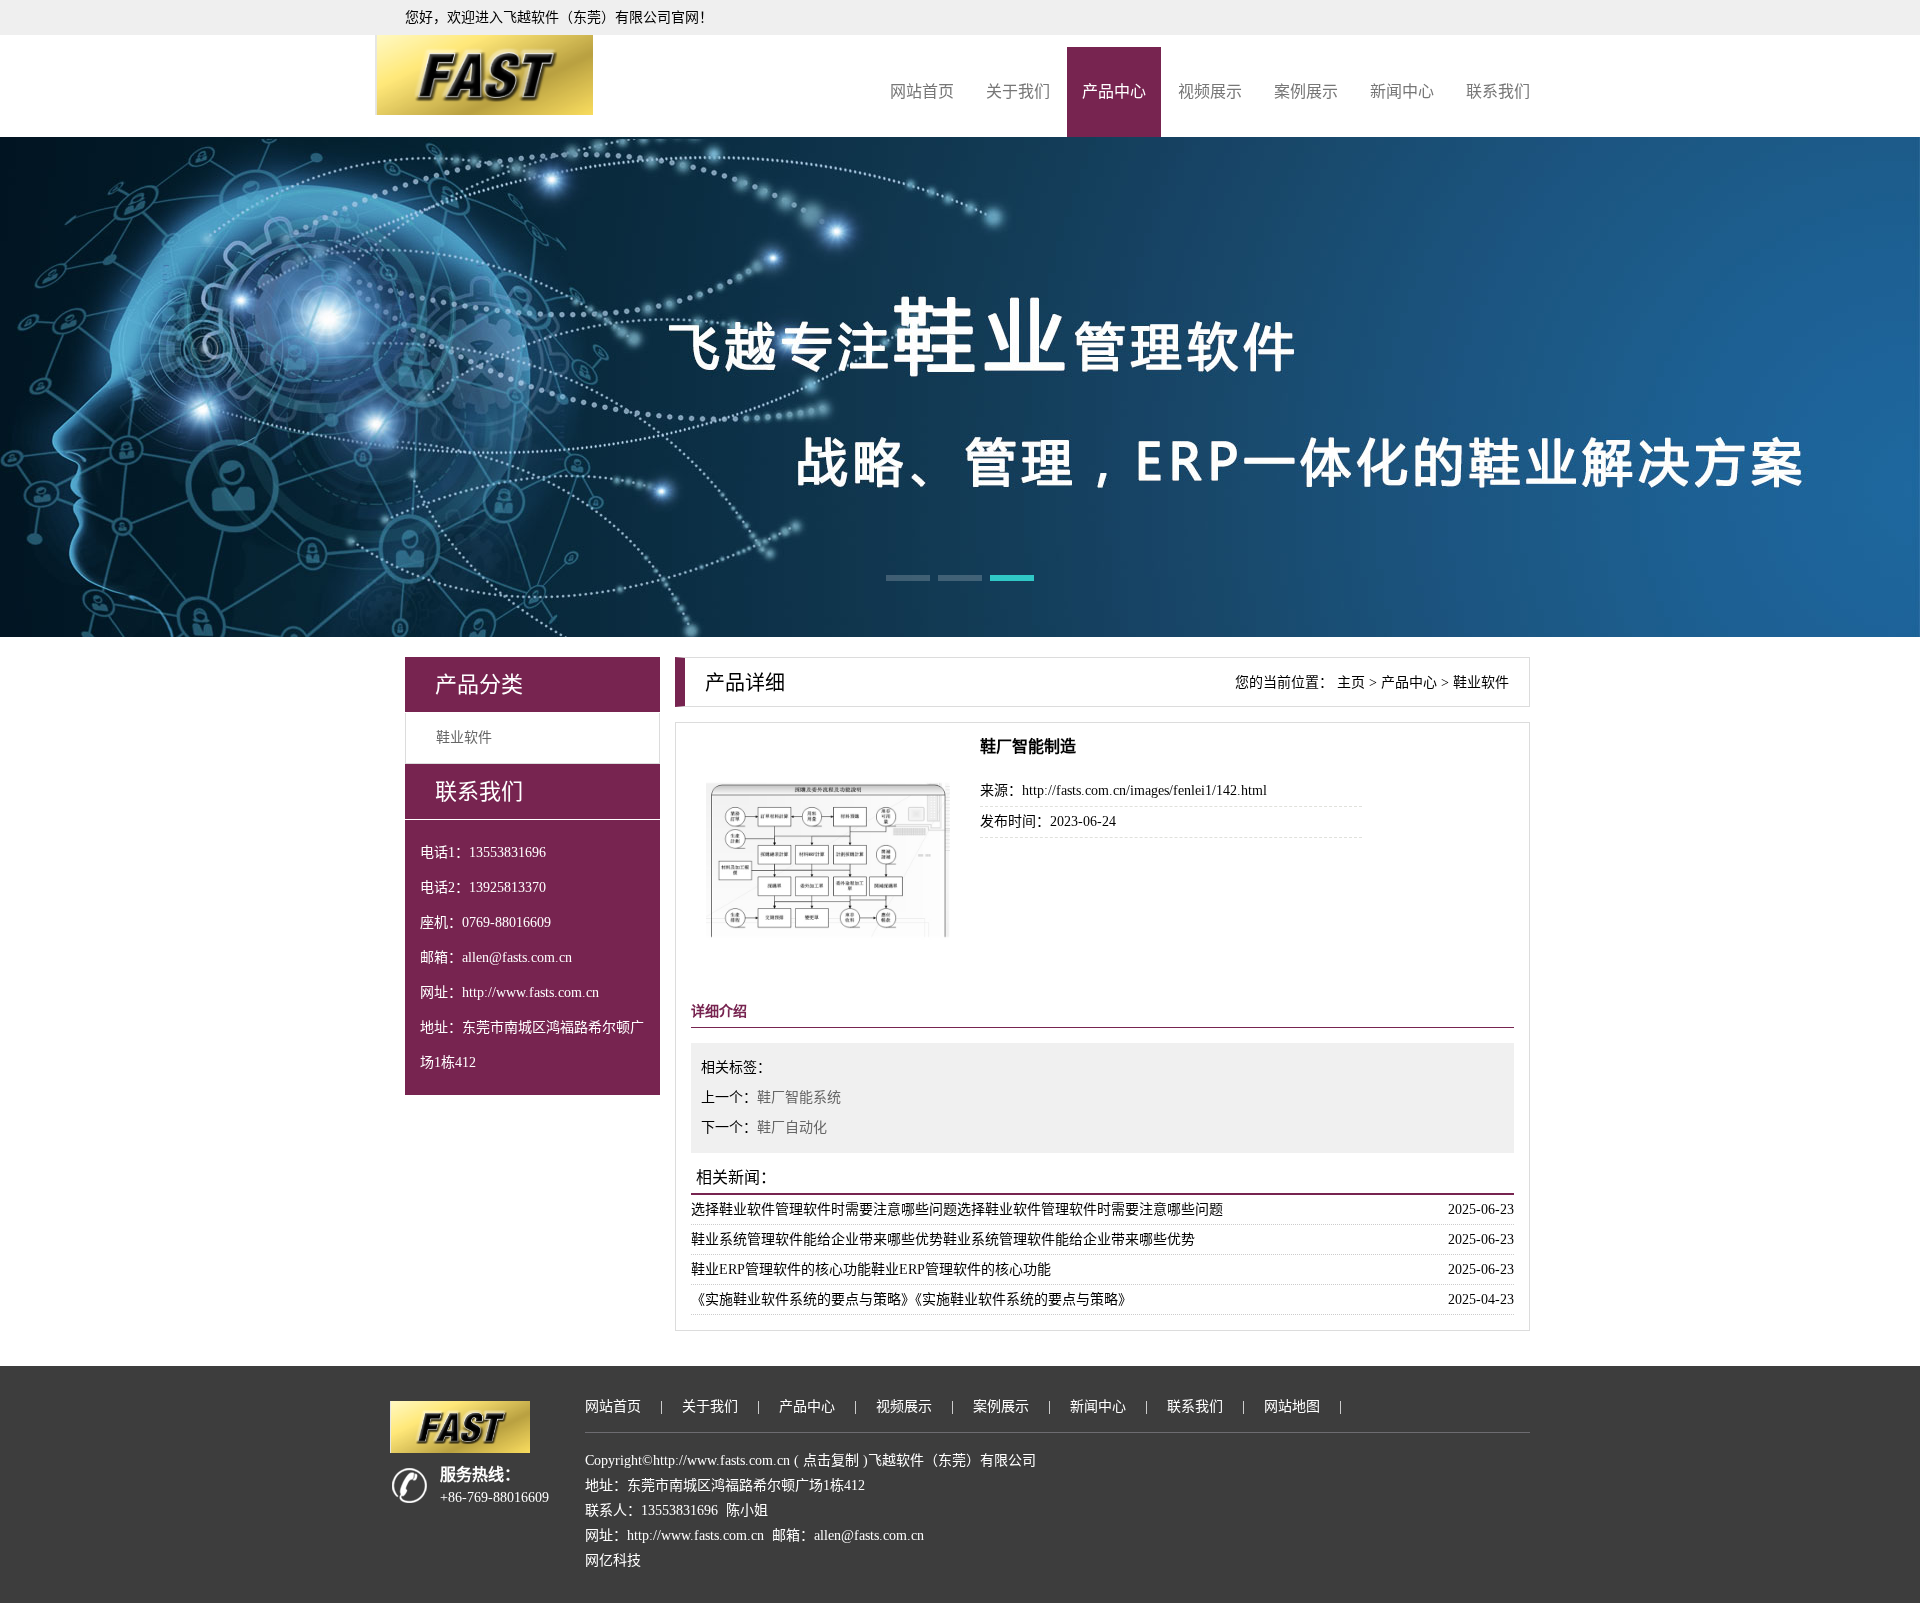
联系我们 (1498, 91)
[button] (908, 578)
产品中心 (1114, 91)
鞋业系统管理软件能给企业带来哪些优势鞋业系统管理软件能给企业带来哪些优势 (943, 1239)
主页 (1351, 682)
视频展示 (1210, 91)
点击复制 (831, 1460)
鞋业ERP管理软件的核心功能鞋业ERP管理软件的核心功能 (871, 1269)
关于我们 (1018, 91)
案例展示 (1306, 91)
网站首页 (922, 91)
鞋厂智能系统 (799, 1097)
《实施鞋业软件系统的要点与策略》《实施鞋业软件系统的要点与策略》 (911, 1299)
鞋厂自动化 (792, 1127)
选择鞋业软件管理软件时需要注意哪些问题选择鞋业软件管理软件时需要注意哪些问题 (957, 1209)
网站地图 (1292, 1406)
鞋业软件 (464, 737)
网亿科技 (613, 1560)
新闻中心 (1402, 91)
